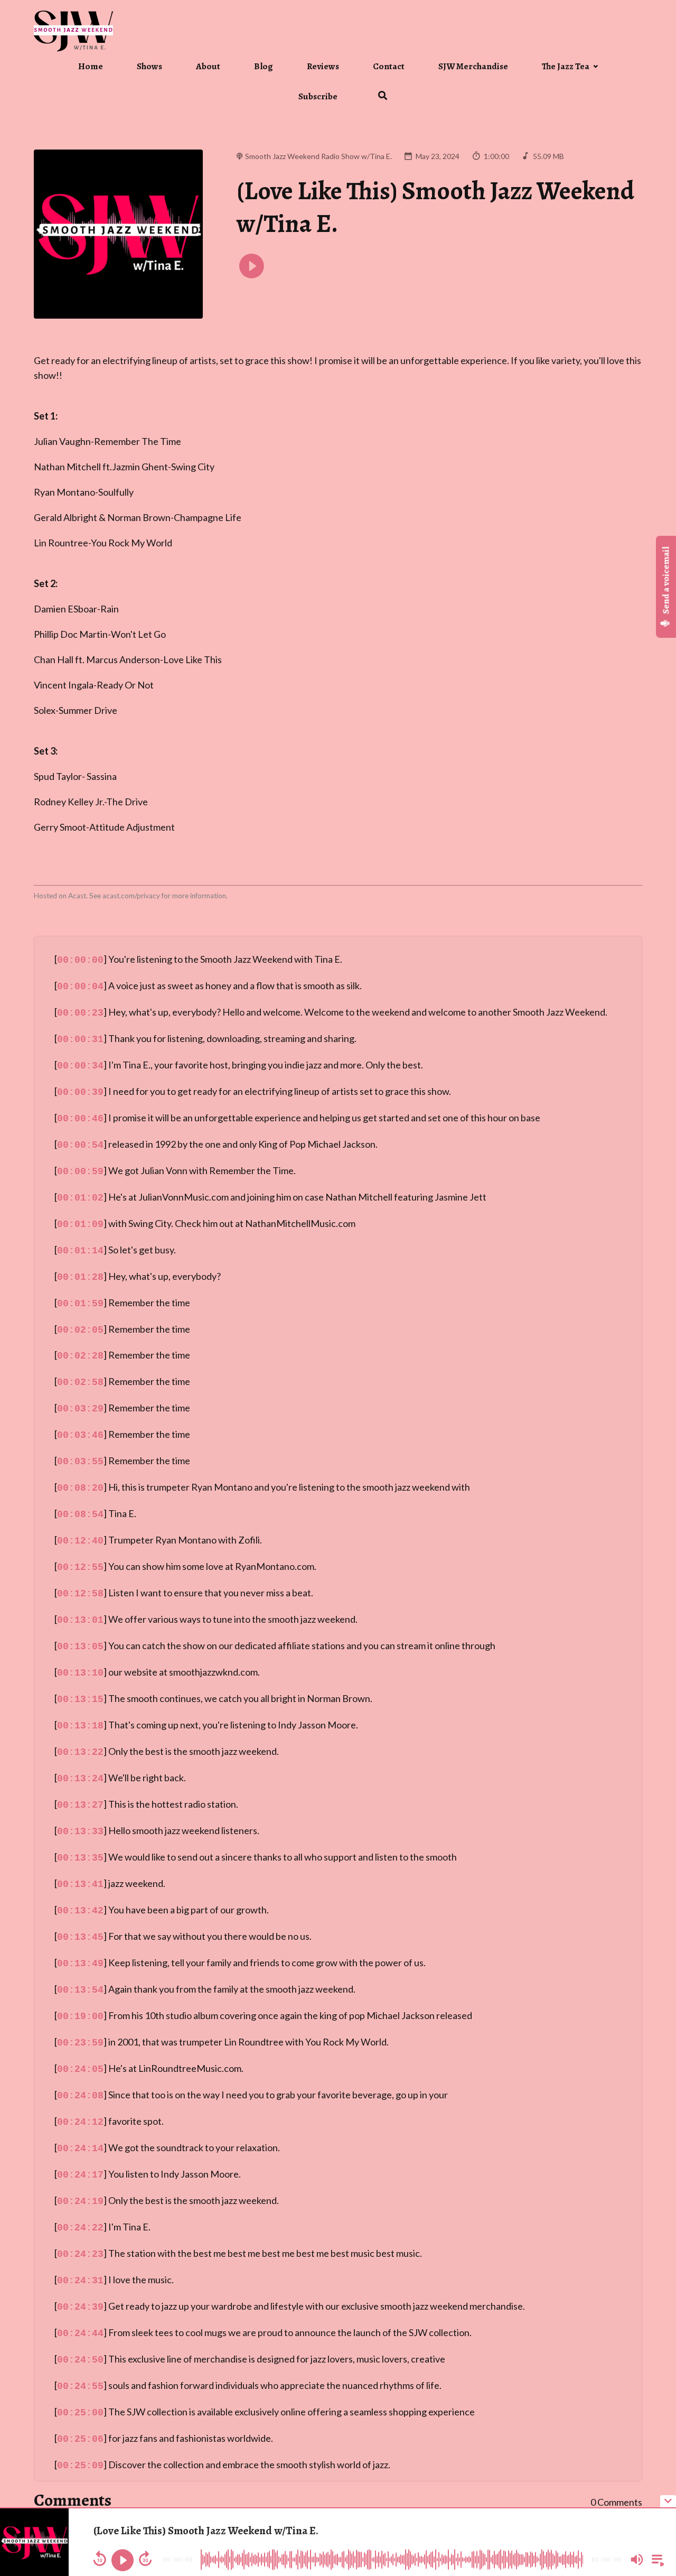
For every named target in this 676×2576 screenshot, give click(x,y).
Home (91, 66)
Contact (389, 66)
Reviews (323, 66)
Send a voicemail (666, 581)
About (208, 66)
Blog (264, 66)
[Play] (123, 2560)
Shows (149, 66)
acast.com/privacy (131, 896)
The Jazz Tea (566, 66)
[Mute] (637, 2560)
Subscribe (318, 96)
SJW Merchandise (473, 66)
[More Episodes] (656, 2559)
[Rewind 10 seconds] (100, 2559)
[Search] (375, 97)
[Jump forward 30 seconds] (145, 2559)
